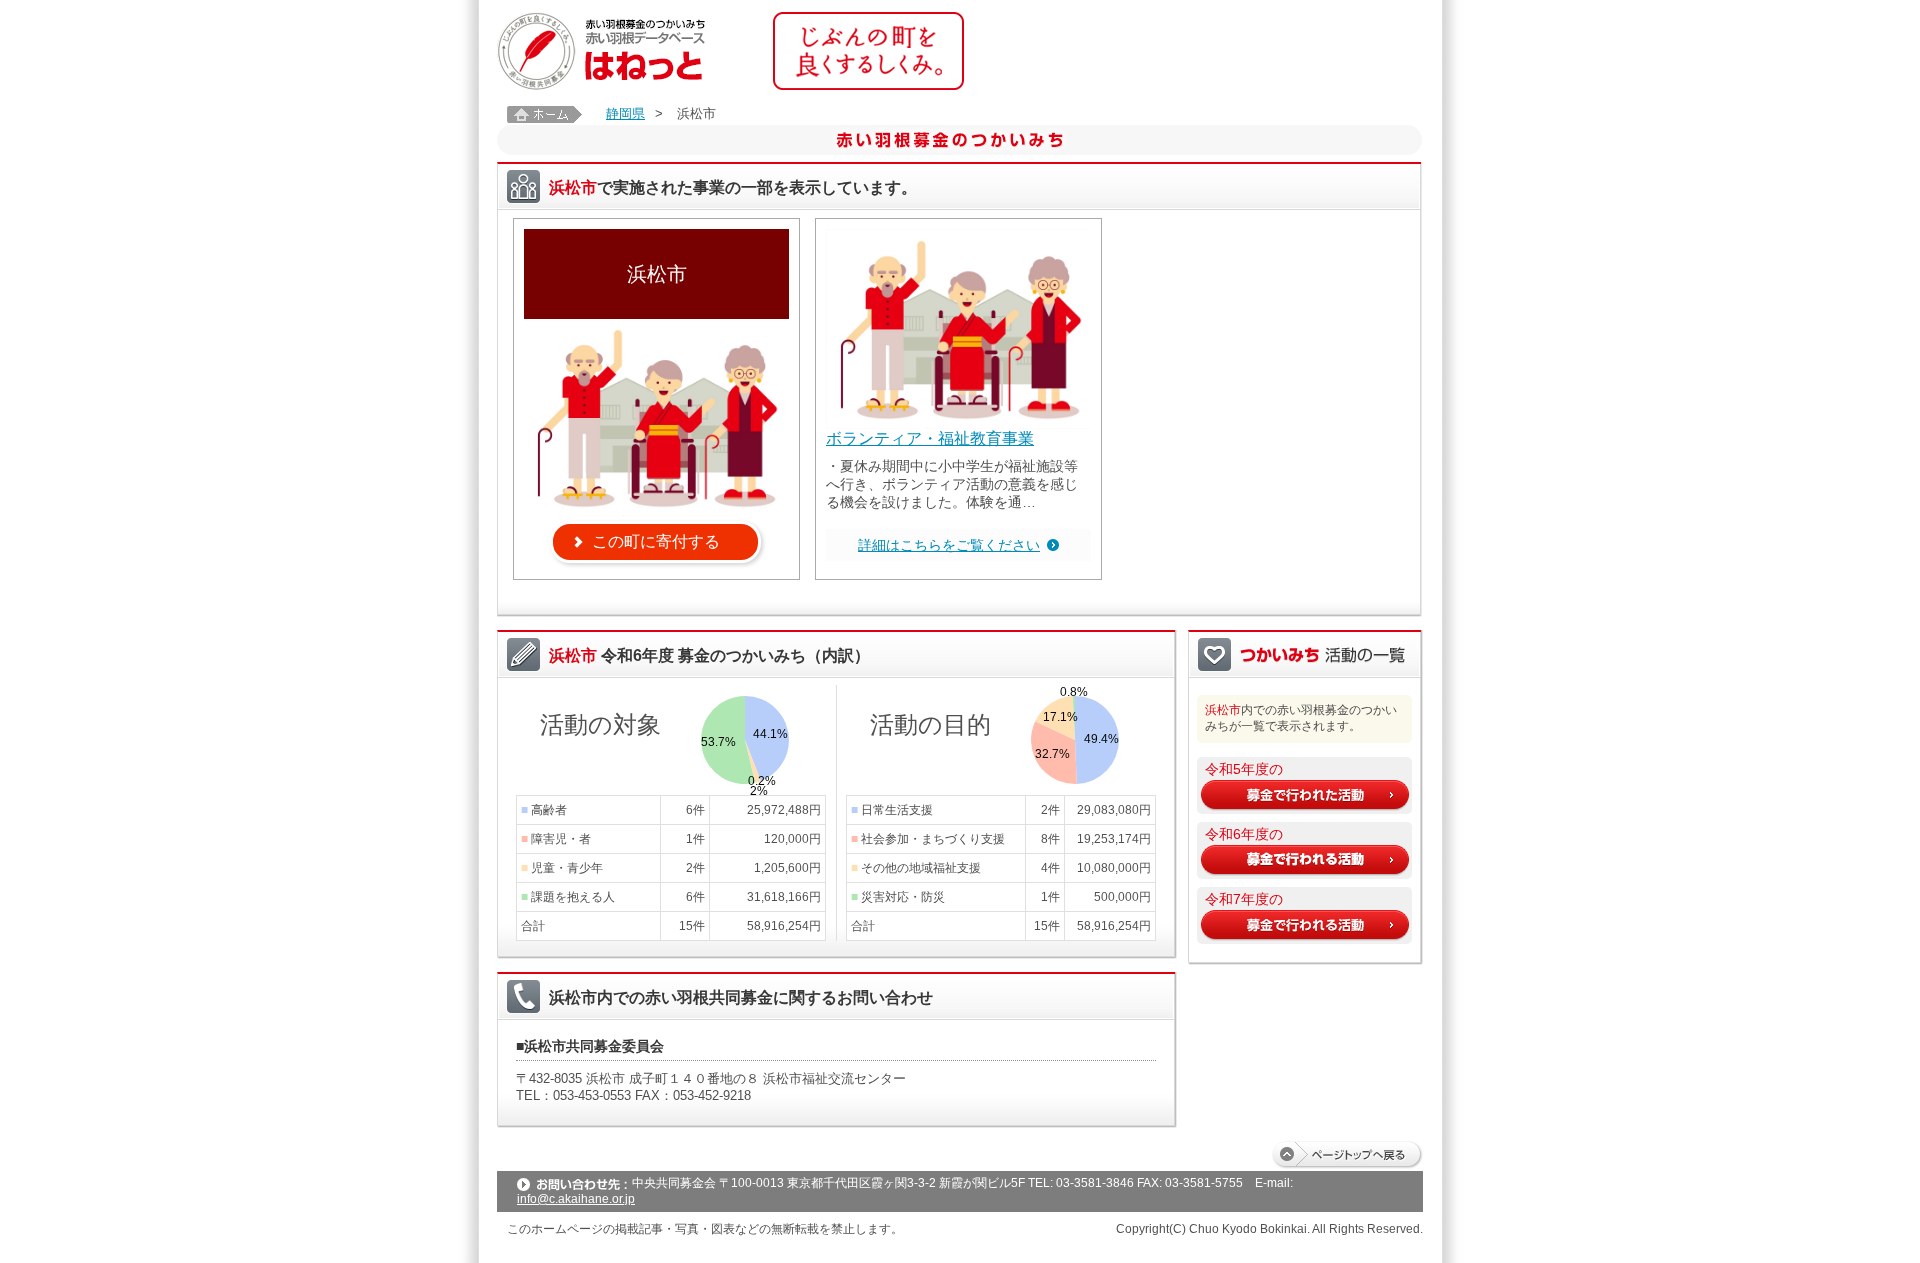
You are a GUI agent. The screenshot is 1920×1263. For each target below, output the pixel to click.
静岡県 (625, 113)
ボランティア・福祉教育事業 (930, 438)
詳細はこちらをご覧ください (949, 545)
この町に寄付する (656, 541)
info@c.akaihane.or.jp (576, 1199)
